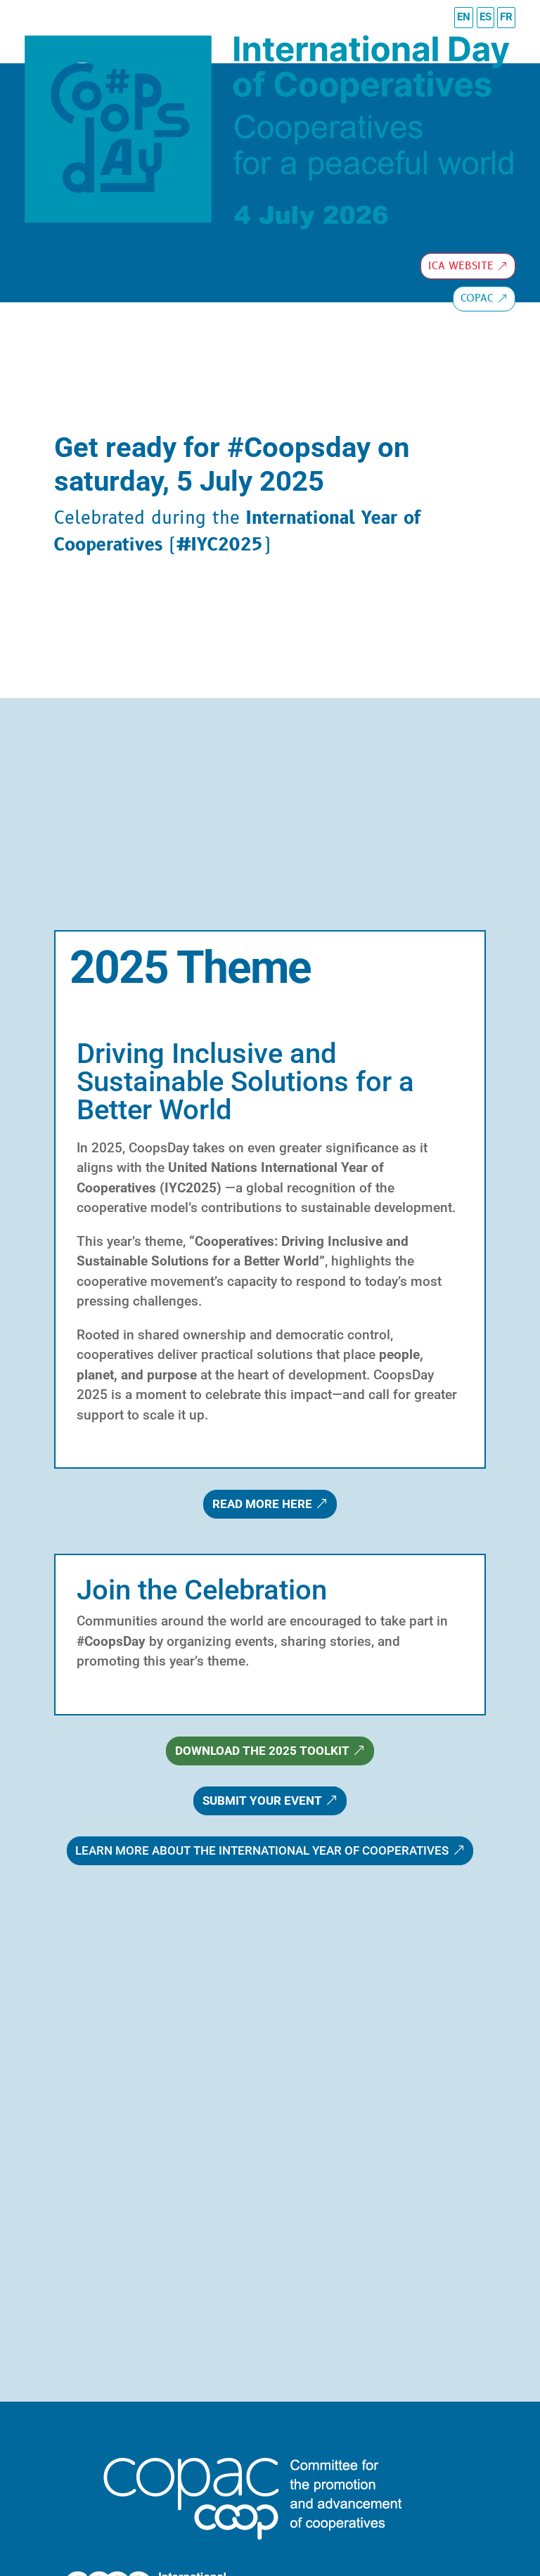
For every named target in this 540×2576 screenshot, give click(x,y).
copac (477, 298)
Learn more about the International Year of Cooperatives (262, 1850)
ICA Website (461, 266)
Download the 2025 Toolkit (262, 1751)
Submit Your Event (262, 1801)
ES (486, 17)
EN (464, 17)
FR (506, 17)
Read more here (262, 1504)
